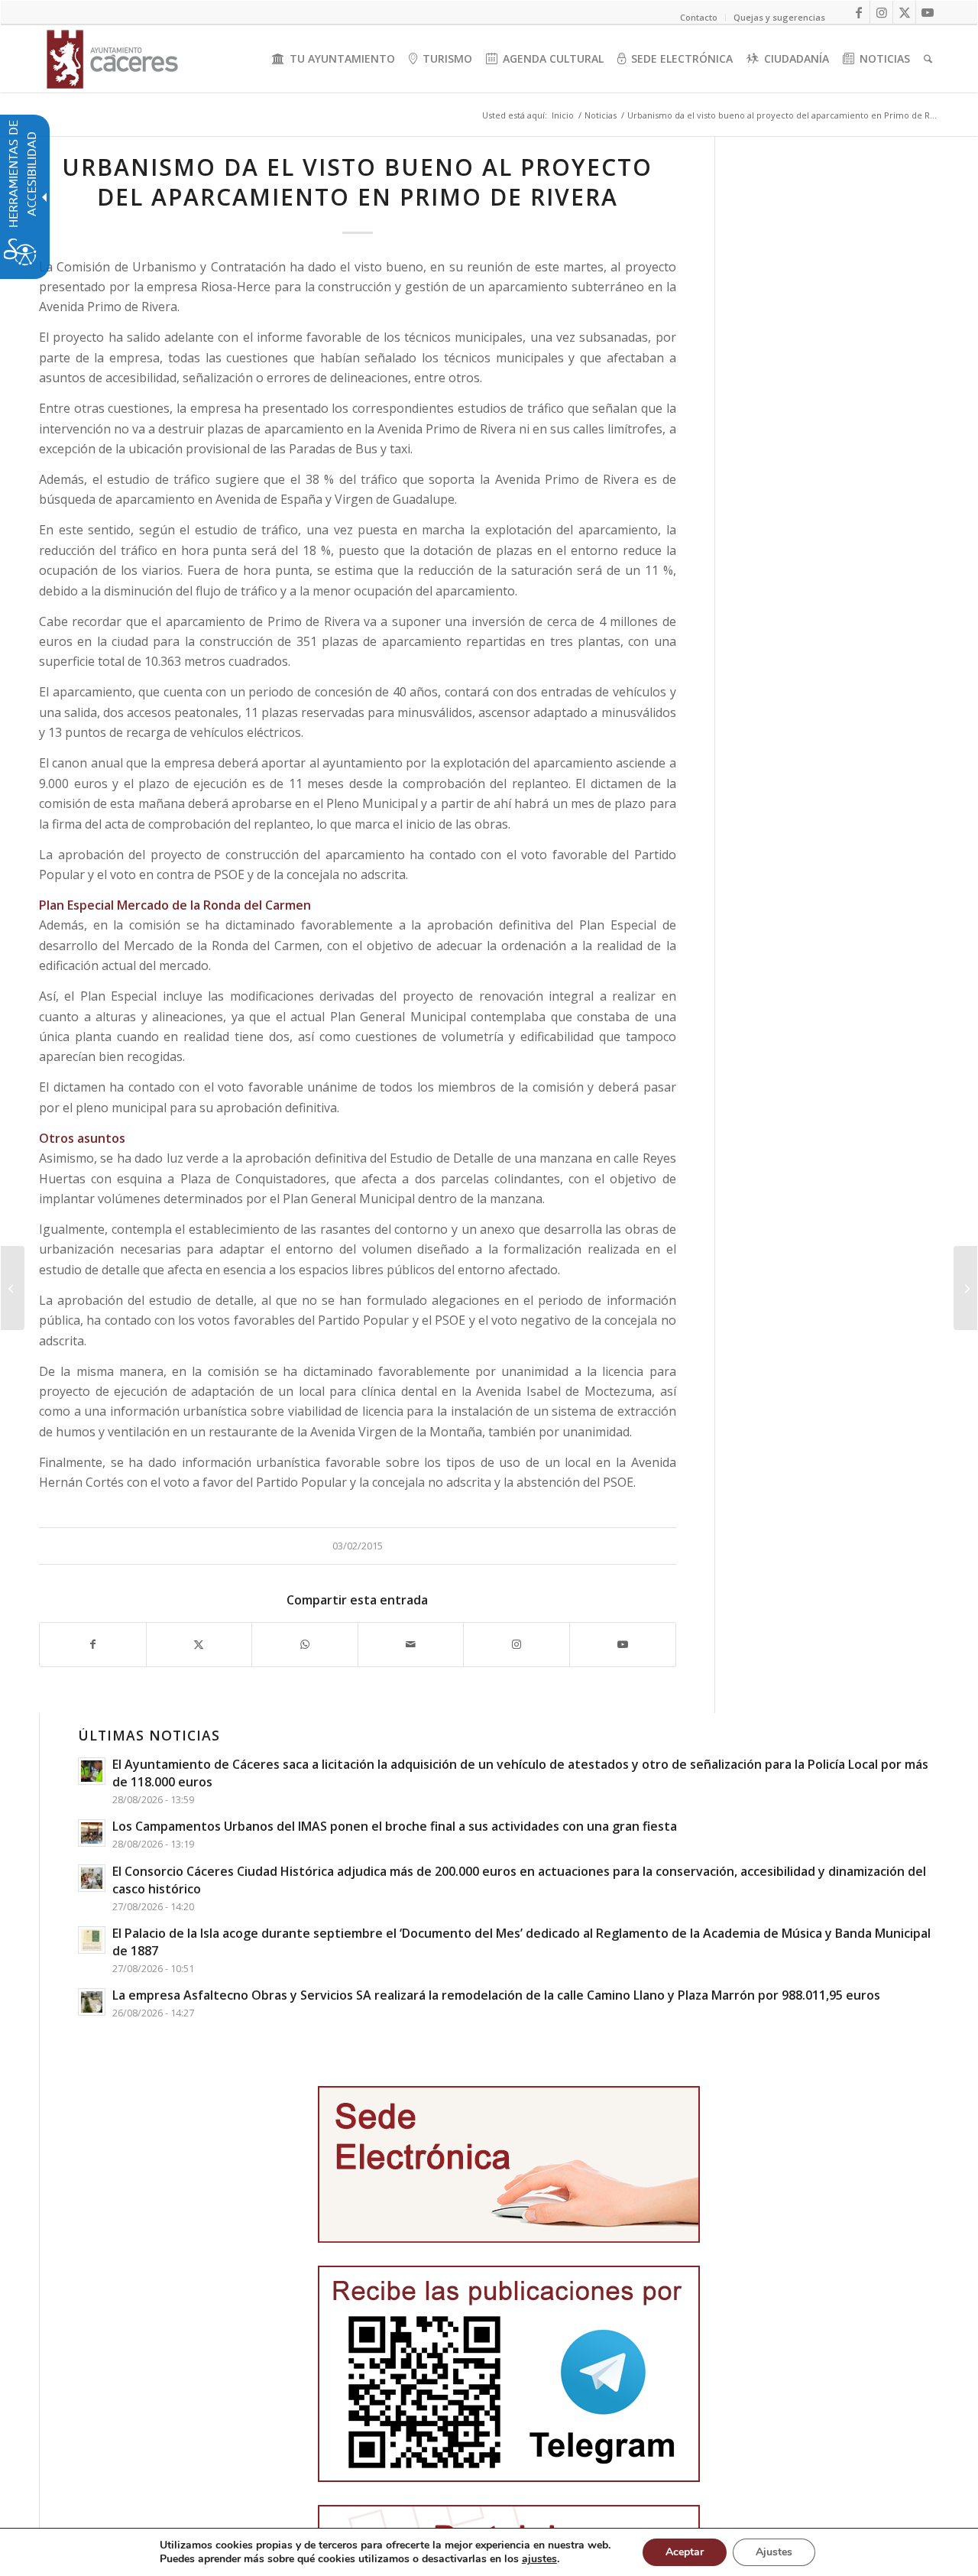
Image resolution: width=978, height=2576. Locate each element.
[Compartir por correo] (411, 1644)
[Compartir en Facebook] (93, 1644)
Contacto (699, 17)
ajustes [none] (539, 2559)
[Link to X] (904, 12)
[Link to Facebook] (858, 12)
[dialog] (489, 2552)
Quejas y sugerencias (779, 17)
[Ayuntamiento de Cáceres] (112, 59)
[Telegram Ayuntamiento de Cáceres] (509, 2374)
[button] (13, 1288)
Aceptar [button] (685, 2552)
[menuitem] (334, 59)
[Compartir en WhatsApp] (305, 1644)
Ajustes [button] (774, 2552)
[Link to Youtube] (928, 12)
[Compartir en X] (199, 1644)
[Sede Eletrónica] (509, 2164)
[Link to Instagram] (881, 12)
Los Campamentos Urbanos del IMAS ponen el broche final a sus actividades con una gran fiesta (395, 1826)
